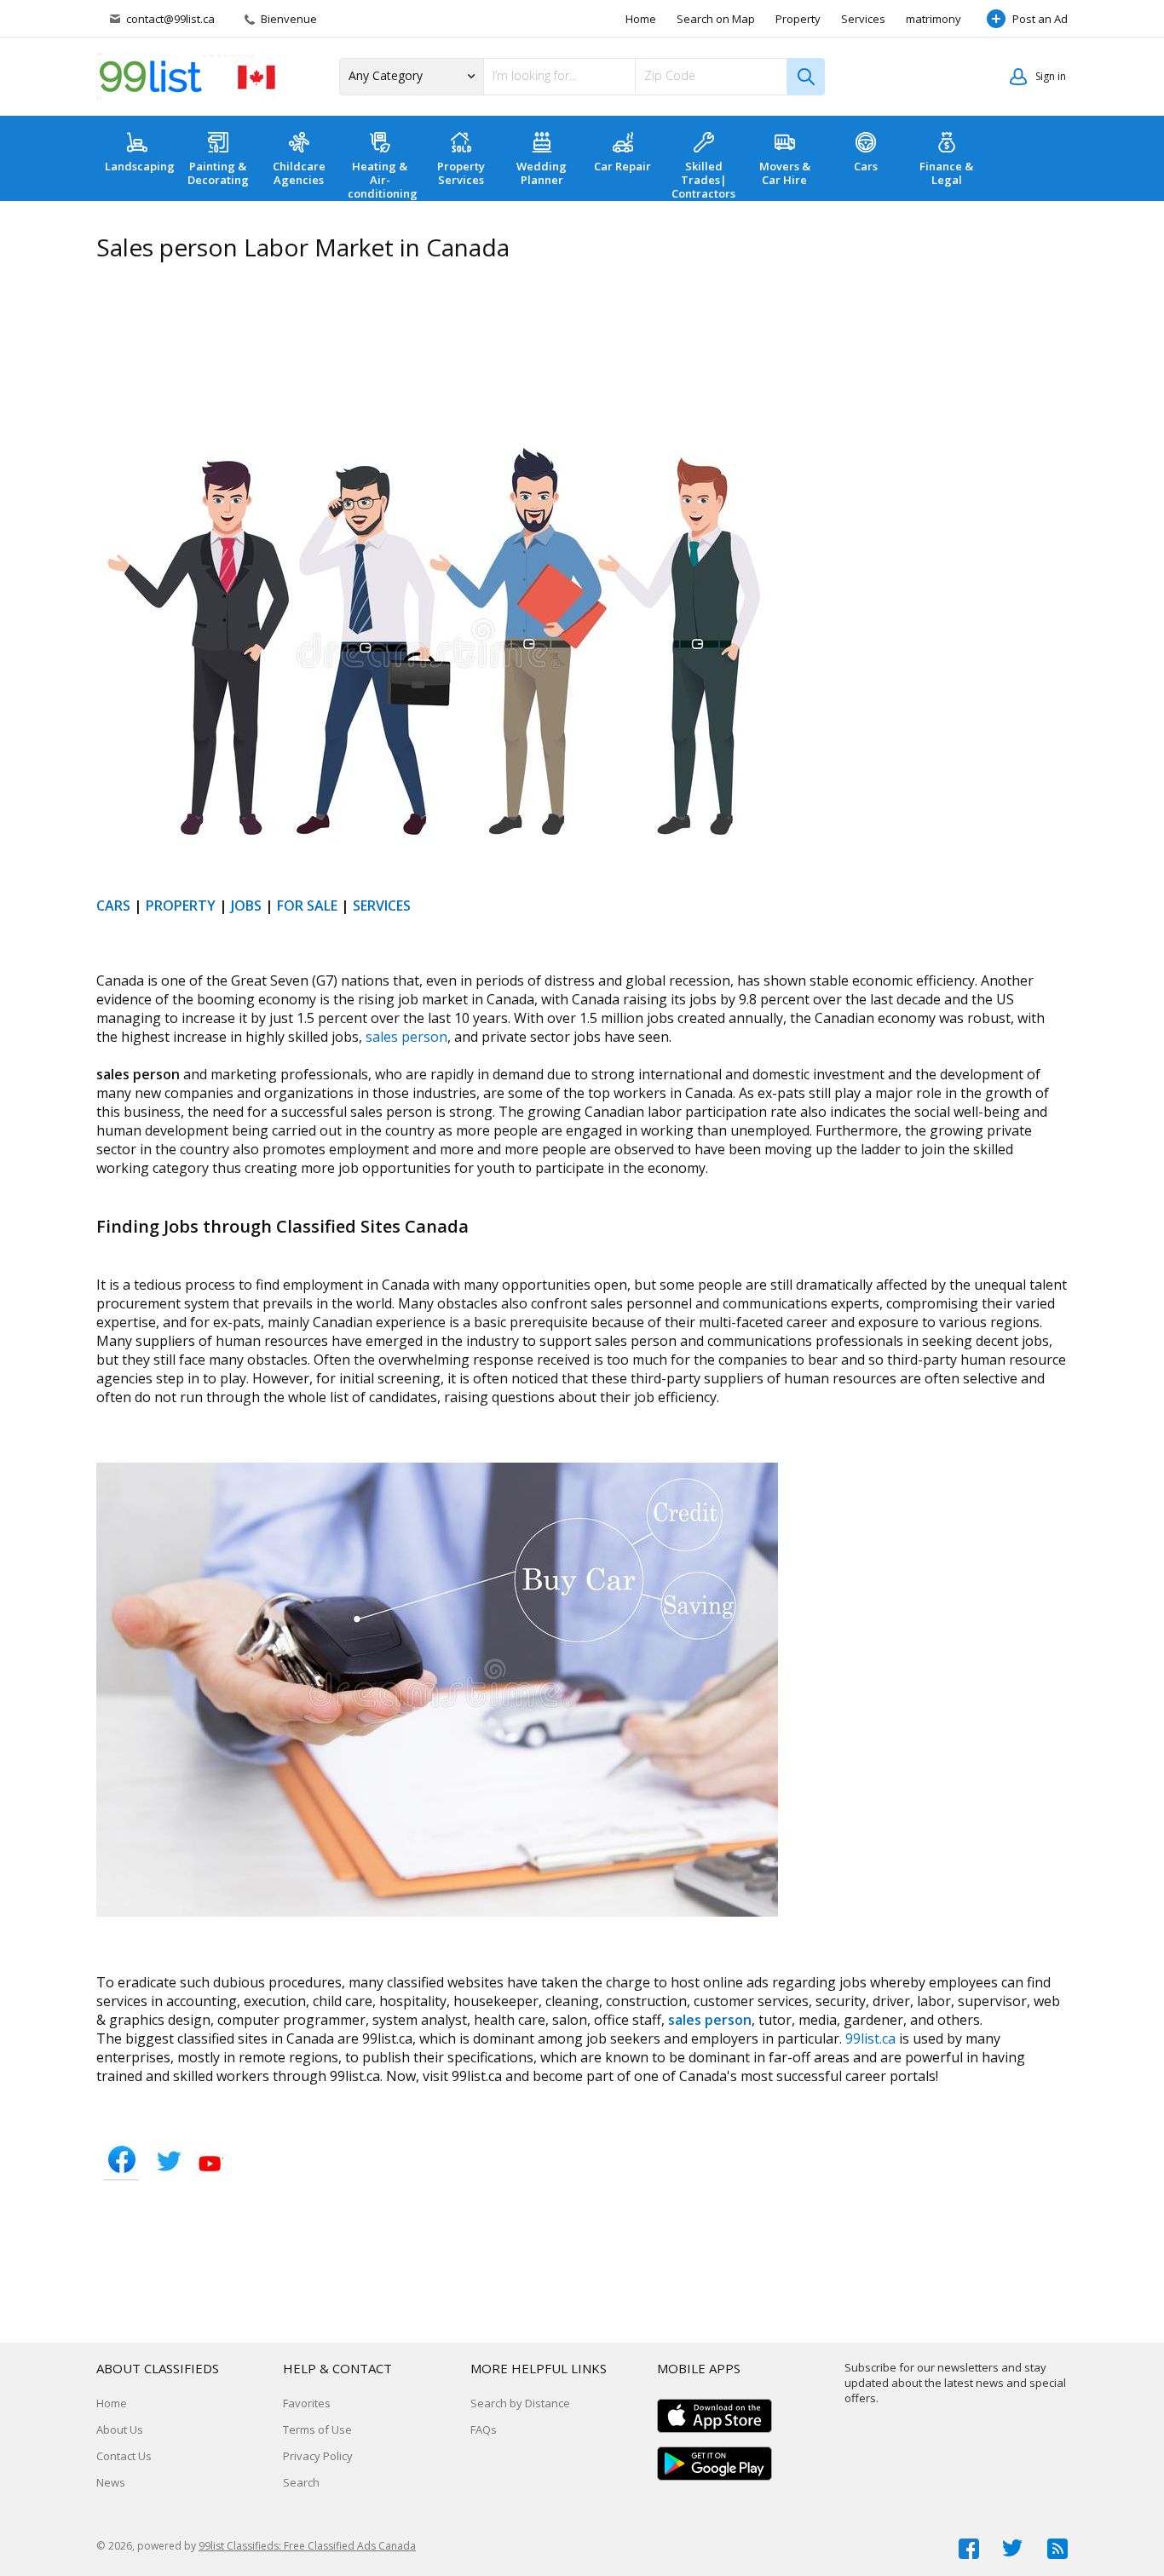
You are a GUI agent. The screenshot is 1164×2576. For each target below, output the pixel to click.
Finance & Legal (946, 173)
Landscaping (140, 166)
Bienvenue (288, 19)
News (111, 2482)
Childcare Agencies (299, 173)
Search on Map (716, 19)
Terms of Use (317, 2429)
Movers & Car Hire (785, 173)
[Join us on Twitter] (1013, 2549)
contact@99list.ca (170, 19)
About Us (120, 2429)
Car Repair (622, 166)
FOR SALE (307, 906)
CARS (113, 906)
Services (863, 19)
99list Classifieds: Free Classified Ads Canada (307, 2546)
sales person (406, 1037)
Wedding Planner (542, 173)
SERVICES (382, 906)
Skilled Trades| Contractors (703, 180)
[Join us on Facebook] (969, 2549)
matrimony (934, 19)
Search (301, 2482)
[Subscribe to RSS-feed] (1057, 2549)
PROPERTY (181, 906)
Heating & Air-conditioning (383, 180)
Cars (866, 166)
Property (798, 19)
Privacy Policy (318, 2456)
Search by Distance (520, 2403)
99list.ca (870, 2038)
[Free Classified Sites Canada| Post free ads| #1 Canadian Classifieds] (186, 77)
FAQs (484, 2429)
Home (641, 19)
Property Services (461, 173)
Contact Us (124, 2456)
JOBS (246, 906)
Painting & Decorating (218, 173)
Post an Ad (1040, 19)
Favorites (307, 2403)
